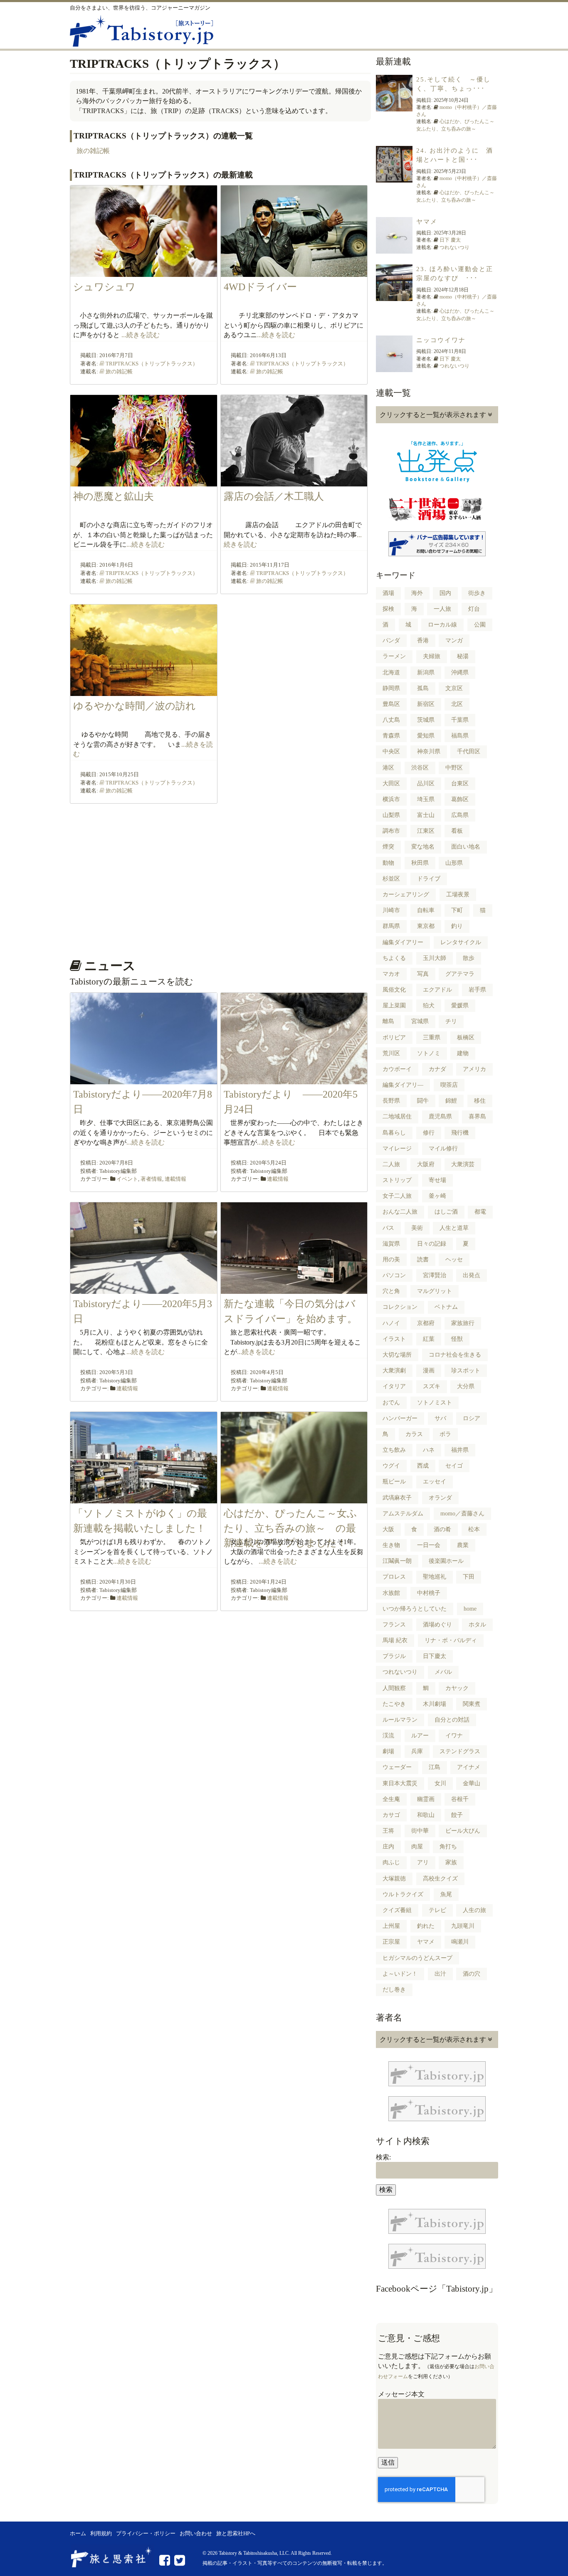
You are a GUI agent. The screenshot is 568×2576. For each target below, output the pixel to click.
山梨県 (391, 815)
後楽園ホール (446, 1561)
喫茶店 (449, 1085)
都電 (480, 1212)
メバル (443, 1672)
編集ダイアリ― (403, 1085)
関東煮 (472, 1704)
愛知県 (426, 736)
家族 (451, 1862)
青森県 (391, 736)
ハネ (429, 1450)
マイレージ (397, 1149)
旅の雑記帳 (93, 151)
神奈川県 (429, 751)
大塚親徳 (394, 1879)
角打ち (448, 1847)
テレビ (437, 1910)
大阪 (388, 1529)
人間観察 (394, 1688)
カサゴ (391, 1815)
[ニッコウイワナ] (394, 367)
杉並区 (391, 879)
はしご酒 (446, 1212)
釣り (457, 926)
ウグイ (391, 1466)
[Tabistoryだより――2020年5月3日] (144, 1289)
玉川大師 (435, 958)
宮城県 (420, 1021)
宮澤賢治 (435, 1275)
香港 (423, 640)
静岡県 (391, 688)
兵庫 (417, 1751)
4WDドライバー (260, 287)
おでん (391, 1403)
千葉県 (460, 720)
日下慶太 (435, 1656)
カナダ (437, 1069)
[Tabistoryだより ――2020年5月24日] (294, 1080)
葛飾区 (460, 799)
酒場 (388, 593)
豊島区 (391, 704)
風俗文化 (394, 990)
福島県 (460, 736)
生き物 (391, 1545)
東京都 (426, 926)
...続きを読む (141, 335)
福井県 (460, 1450)
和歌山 (426, 1815)
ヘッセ (454, 1260)
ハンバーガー (400, 1418)
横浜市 (391, 799)
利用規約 (101, 2534)
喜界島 (477, 1117)
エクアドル (437, 990)
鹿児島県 (440, 1117)
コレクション (400, 1307)
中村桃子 (429, 1593)
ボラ (445, 1434)
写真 (423, 974)
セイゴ (454, 1466)
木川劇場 (435, 1704)
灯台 (474, 609)
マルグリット (435, 1291)
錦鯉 (451, 1101)
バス (388, 1228)
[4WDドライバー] (294, 272)
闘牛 (423, 1101)
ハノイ (391, 1323)
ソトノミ (429, 1053)
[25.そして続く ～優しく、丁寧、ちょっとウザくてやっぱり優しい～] (394, 107)
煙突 (388, 847)
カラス (414, 1434)
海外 (417, 593)
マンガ (454, 640)
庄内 (388, 1847)
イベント (127, 1179)
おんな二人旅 (400, 1212)
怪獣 (457, 1339)
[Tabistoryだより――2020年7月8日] (144, 1080)
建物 (463, 1053)
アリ (423, 1862)
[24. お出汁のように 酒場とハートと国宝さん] (394, 178)
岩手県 (477, 990)
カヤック (457, 1688)
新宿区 (426, 704)
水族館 (391, 1593)
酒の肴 (442, 1529)
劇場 (388, 1751)
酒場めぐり (437, 1625)
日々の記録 (432, 1244)
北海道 (391, 672)
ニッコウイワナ (441, 340)
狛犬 (429, 1005)
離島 (388, 1021)
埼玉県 (426, 799)
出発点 (472, 1275)
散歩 (469, 958)
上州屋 (391, 1926)
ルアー (420, 1736)
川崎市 (391, 910)
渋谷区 (420, 768)
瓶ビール (394, 1482)
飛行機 (460, 1133)
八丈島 (391, 720)
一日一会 (429, 1545)
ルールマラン (400, 1720)
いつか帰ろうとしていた (415, 1609)
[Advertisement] (219, 885)
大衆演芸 (463, 1164)
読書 (423, 1260)
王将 (388, 1831)
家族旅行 (463, 1323)
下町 (457, 910)
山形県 (454, 863)
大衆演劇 (394, 1371)
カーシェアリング (406, 894)
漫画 (429, 1371)
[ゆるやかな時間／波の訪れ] (144, 691)
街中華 (420, 1831)
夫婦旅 (432, 656)
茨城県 (426, 720)
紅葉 (429, 1339)
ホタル (477, 1625)
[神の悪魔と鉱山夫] (144, 482)
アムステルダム (403, 1514)
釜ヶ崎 (437, 1196)
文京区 (454, 688)
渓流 (388, 1736)
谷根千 (460, 1799)
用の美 (391, 1260)
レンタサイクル (461, 942)
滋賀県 (391, 1244)
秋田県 (420, 863)
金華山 (472, 1783)
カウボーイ (397, 1069)
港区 (388, 768)
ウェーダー (397, 1767)
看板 (457, 831)
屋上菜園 (394, 1005)
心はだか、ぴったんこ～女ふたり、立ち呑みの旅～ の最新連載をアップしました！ (290, 1528)
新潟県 (426, 672)
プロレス (394, 1577)
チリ (451, 1021)
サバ (440, 1418)
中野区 (454, 768)
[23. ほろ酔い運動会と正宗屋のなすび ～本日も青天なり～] (394, 296)
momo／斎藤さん (462, 1514)
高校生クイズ (440, 1879)
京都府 (426, 1323)
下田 (469, 1577)
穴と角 (391, 1291)
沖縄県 (460, 672)
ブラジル (394, 1656)
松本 (474, 1529)
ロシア (472, 1418)
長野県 (391, 1101)
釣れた (426, 1926)
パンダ (391, 640)
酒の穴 (472, 1974)
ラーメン (394, 656)
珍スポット (466, 1371)
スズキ (432, 1386)
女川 (440, 1783)
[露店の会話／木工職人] (294, 482)
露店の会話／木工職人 (274, 496)
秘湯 (463, 656)
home (470, 1609)
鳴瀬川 (460, 1942)
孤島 (423, 688)
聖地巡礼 (435, 1577)
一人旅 (442, 609)
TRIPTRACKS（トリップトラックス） (152, 364)
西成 (423, 1466)
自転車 (426, 910)
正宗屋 (391, 1942)
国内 (445, 593)
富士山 (426, 815)
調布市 (391, 831)
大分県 (466, 1386)
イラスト (394, 1339)
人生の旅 (474, 1910)
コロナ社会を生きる (455, 1355)
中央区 (391, 751)
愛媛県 (460, 1005)
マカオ (391, 974)
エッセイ (435, 1482)
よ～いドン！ (400, 1974)
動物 (388, 863)
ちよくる (394, 958)
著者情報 (151, 1179)
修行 (429, 1133)
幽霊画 (426, 1799)
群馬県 (391, 926)
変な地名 (423, 847)
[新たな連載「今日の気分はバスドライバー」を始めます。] (294, 1289)
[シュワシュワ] (144, 272)
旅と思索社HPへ (236, 2534)
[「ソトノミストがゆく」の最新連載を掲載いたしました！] (144, 1499)
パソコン (394, 1275)
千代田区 (469, 751)
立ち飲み (394, 1450)
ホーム (78, 2534)
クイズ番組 (397, 1910)
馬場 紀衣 (395, 1640)
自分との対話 (452, 1720)
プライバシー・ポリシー (146, 2534)
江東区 (426, 831)
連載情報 (175, 1179)
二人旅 (391, 1164)
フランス (394, 1625)
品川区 (426, 783)
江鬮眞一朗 (397, 1561)
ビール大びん (463, 1831)
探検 (388, 609)
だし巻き (394, 1990)
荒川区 (391, 1053)
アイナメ (469, 1767)
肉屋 (417, 1847)
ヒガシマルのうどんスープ (417, 1958)
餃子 (457, 1815)
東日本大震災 (400, 1783)
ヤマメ (427, 222)
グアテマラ (460, 974)
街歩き (477, 593)
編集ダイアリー (403, 942)
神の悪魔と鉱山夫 (114, 496)
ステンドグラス (460, 1751)
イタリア (394, 1386)
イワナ (454, 1736)
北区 (457, 704)
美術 (417, 1228)
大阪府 (426, 1164)
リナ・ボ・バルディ (451, 1640)
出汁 (440, 1974)
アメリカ (474, 1069)
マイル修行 (443, 1149)
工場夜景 (458, 894)
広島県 (460, 815)
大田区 (391, 783)
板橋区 (466, 1038)
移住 (480, 1101)
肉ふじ (391, 1862)
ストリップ (397, 1180)
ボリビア (394, 1038)
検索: (383, 2157)
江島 (435, 1767)
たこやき (394, 1704)
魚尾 (446, 1894)
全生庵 (391, 1799)
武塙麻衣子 (397, 1498)
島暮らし (394, 1133)
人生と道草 (454, 1228)
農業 (463, 1545)
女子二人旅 (397, 1196)
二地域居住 (397, 1117)
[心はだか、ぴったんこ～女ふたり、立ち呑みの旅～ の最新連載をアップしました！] (294, 1499)
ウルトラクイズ (403, 1894)
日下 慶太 (450, 240)
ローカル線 (442, 625)
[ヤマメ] (394, 249)
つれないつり (454, 247)
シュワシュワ (104, 287)
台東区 (460, 783)
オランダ (440, 1498)
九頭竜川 (463, 1926)
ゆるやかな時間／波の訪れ (135, 706)
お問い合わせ (196, 2534)
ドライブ (429, 879)
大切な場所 (397, 1355)
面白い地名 (466, 847)
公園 (480, 625)
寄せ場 (437, 1180)
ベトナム (446, 1307)
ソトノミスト (435, 1403)
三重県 (432, 1038)
